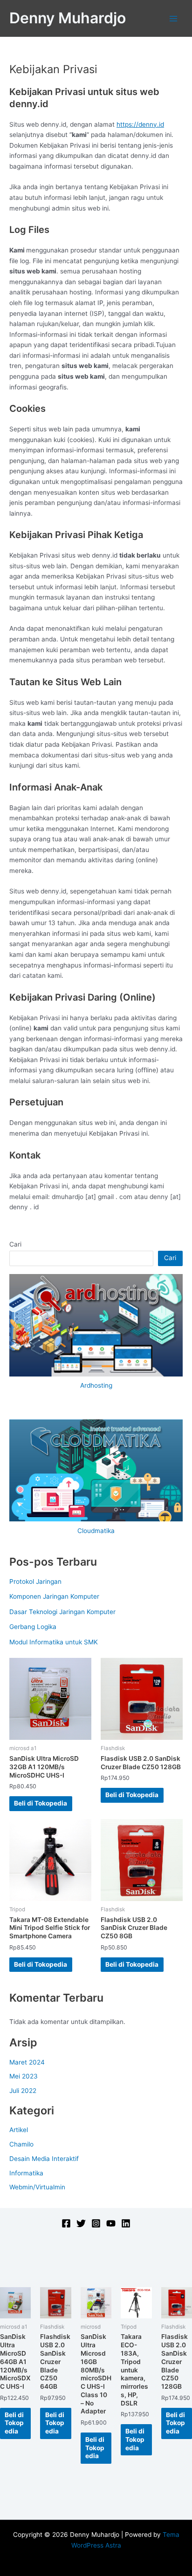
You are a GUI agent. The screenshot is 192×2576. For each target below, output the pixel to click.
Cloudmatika (96, 1531)
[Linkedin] (126, 2223)
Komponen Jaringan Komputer (54, 1596)
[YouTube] (111, 2223)
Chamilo (21, 2144)
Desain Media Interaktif (44, 2159)
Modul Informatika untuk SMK (54, 1642)
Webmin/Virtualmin (37, 2187)
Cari (15, 1244)
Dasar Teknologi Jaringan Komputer (62, 1612)
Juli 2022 (23, 2091)
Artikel (19, 2130)
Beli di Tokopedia (41, 1803)
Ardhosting (96, 1385)
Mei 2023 (24, 2076)
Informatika (26, 2173)
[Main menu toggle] (174, 18)
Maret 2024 (27, 2062)
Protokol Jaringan (35, 1581)
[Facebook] (66, 2223)
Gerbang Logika (33, 1627)
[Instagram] (96, 2223)
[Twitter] (81, 2223)
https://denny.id (140, 124)
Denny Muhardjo (68, 18)
